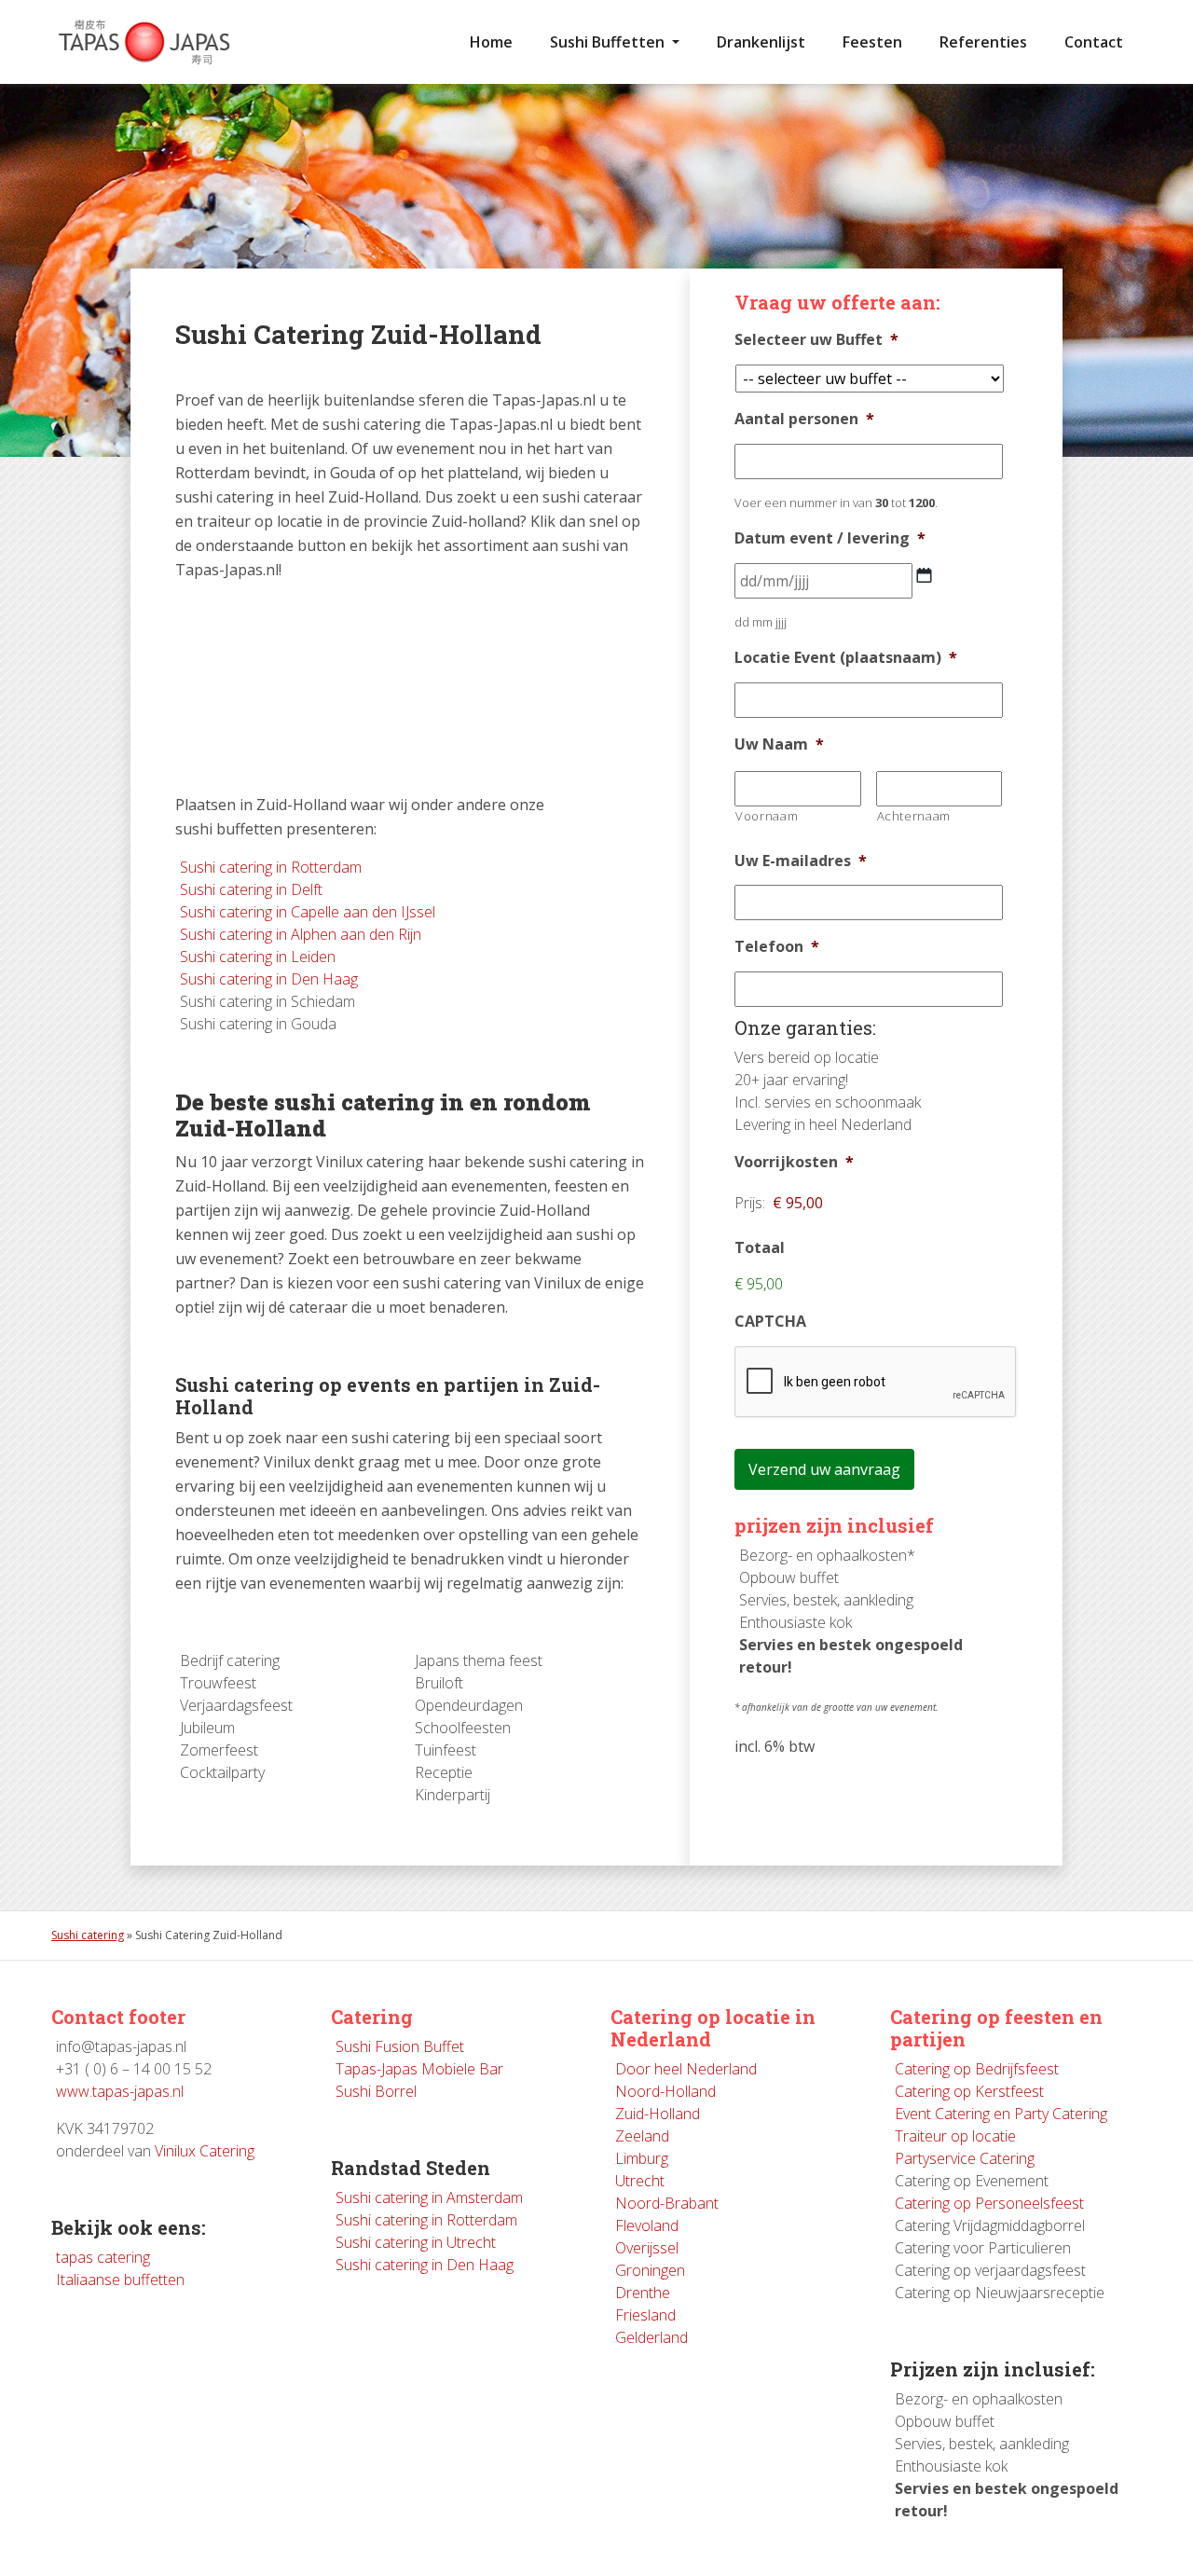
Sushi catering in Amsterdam (429, 2197)
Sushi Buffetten (609, 42)
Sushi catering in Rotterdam (271, 867)
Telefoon (777, 947)
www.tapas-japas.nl (120, 2091)
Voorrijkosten (794, 1162)
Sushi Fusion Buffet (400, 2046)
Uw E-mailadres (801, 861)
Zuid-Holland (658, 2114)
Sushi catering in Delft (251, 889)
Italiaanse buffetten (120, 2280)
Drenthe (643, 2293)
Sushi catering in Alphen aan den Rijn (301, 934)
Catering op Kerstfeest (969, 2091)
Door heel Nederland (686, 2069)
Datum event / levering (830, 538)
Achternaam (914, 816)
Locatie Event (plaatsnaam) (846, 658)
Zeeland (642, 2136)
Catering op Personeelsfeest (989, 2203)
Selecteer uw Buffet (816, 340)
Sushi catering (88, 1935)
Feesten (872, 42)
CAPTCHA (770, 1322)
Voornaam (767, 816)
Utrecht (640, 2181)
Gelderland (651, 2337)
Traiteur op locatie (955, 2136)
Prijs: (750, 1203)
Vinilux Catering (205, 2151)
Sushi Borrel (376, 2091)
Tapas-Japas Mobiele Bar (419, 2069)
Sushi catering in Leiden (258, 957)
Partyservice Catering (965, 2158)
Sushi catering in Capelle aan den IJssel (308, 912)
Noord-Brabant (667, 2203)
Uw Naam (779, 744)
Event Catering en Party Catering (1001, 2114)
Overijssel (647, 2248)
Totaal (760, 1248)
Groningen (650, 2270)
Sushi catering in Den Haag (269, 979)
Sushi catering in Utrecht (416, 2242)
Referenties (983, 42)
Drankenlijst (761, 42)
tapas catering (103, 2257)
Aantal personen (804, 419)
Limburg (642, 2158)
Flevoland (647, 2225)
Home (491, 42)
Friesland (645, 2315)
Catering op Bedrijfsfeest (977, 2069)
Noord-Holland (665, 2091)
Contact (1094, 42)
